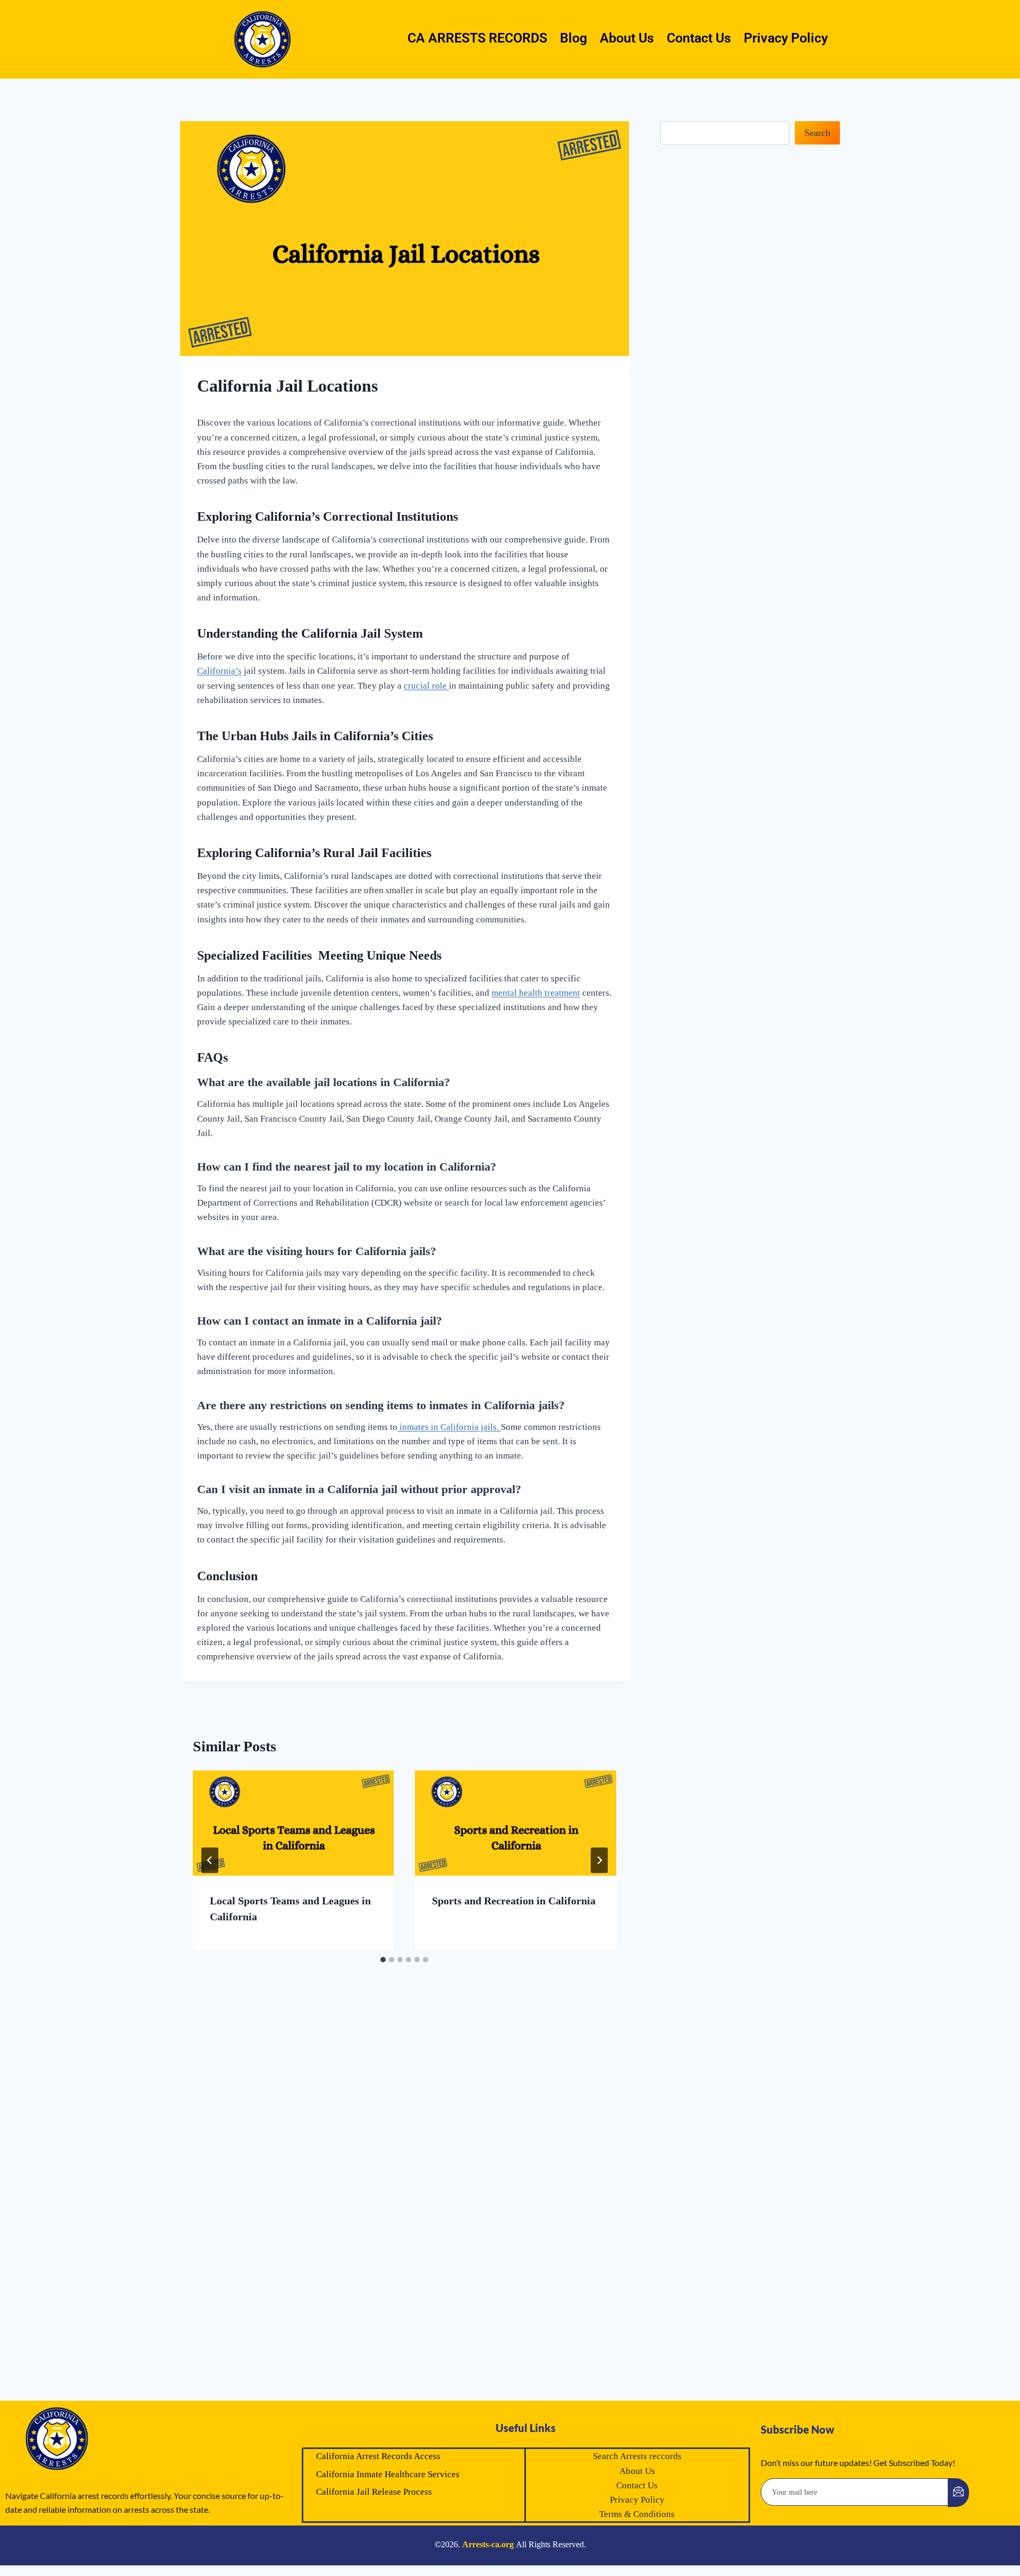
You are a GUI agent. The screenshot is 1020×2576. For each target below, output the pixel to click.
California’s (219, 671)
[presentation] (293, 1823)
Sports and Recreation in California (514, 1901)
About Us (627, 38)
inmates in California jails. (449, 1427)
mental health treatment (536, 993)
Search (817, 133)
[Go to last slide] (210, 1860)
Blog (573, 38)
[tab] (383, 1960)
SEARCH (924, 2543)
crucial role (426, 686)
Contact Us (699, 38)
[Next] (599, 1860)
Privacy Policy (786, 38)
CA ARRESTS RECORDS (477, 38)
